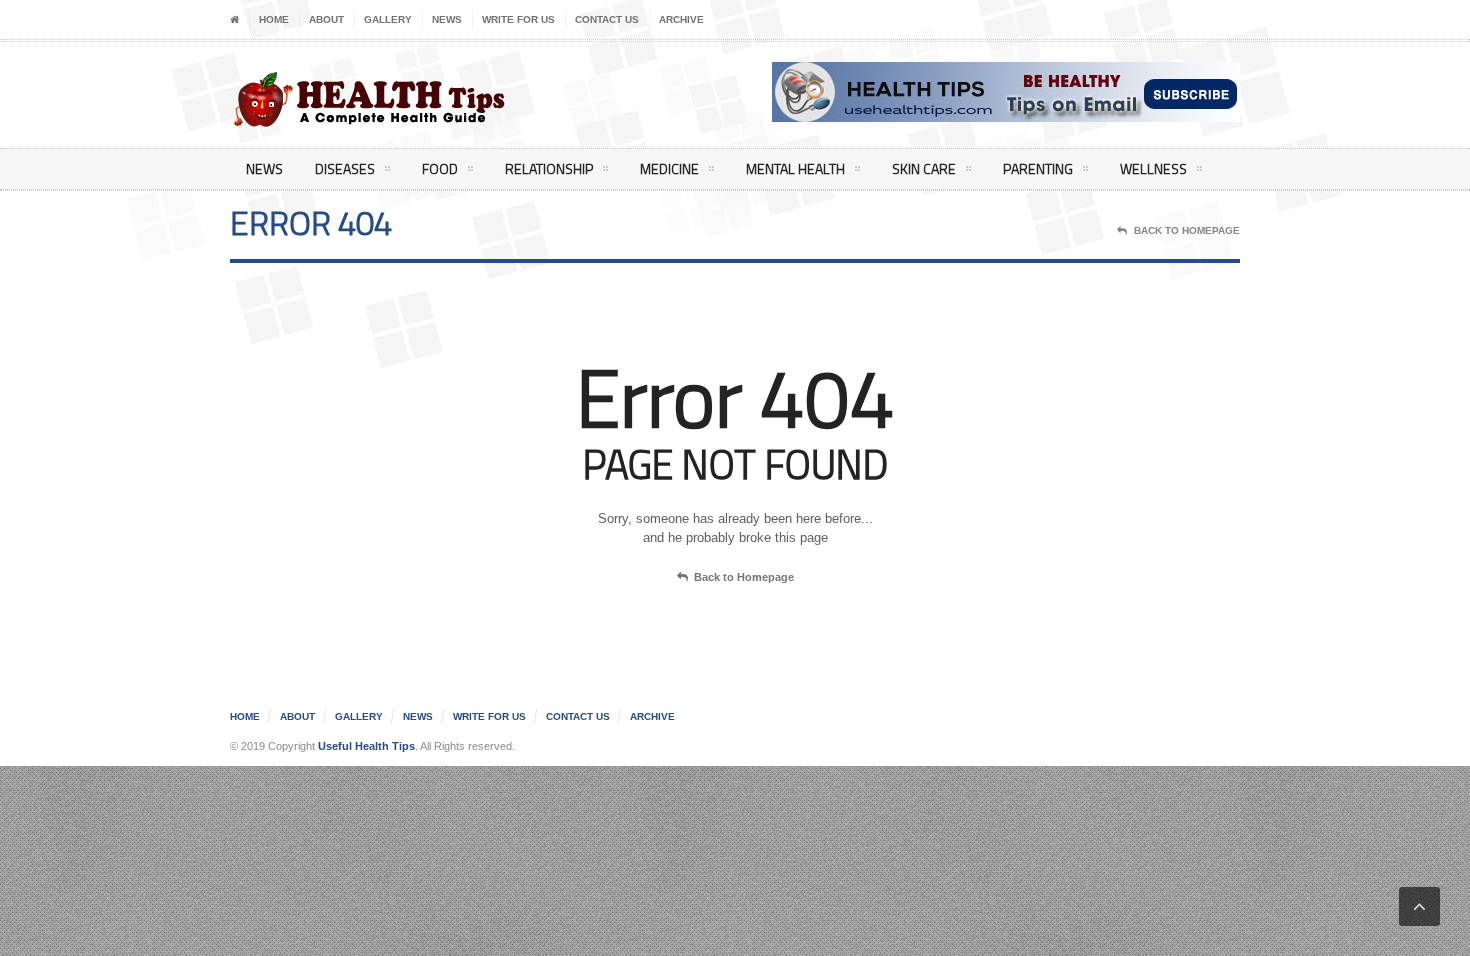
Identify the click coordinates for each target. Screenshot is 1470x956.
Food (440, 168)
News (447, 19)
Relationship (549, 168)
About (326, 19)
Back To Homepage (1187, 230)
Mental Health (795, 168)
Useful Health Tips (366, 746)
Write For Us (518, 19)
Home (274, 19)
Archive (681, 19)
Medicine (669, 168)
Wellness (1153, 168)
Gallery (388, 19)
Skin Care (924, 168)
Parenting (1038, 168)
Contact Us (607, 19)
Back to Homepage (744, 577)
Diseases (345, 168)
